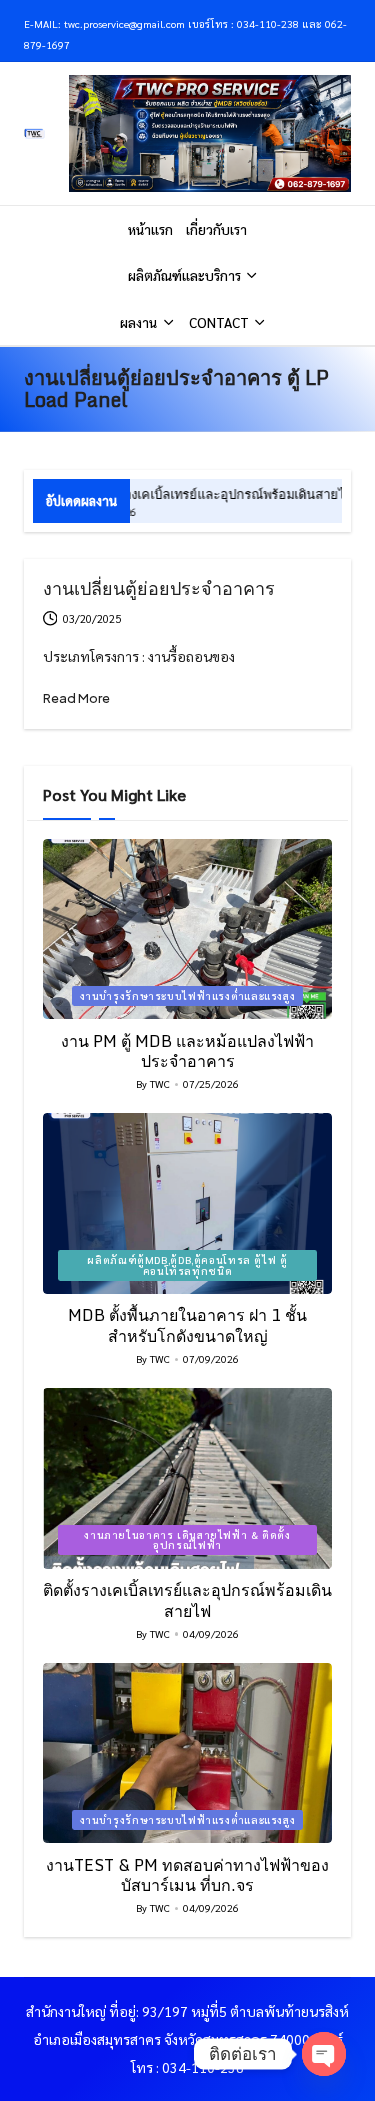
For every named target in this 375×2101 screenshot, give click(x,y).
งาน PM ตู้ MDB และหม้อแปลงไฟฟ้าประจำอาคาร (187, 1051)
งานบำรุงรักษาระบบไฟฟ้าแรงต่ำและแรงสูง (188, 995)
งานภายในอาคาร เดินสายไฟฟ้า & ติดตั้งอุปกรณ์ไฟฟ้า (187, 1539)
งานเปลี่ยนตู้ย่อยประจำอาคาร (159, 588)
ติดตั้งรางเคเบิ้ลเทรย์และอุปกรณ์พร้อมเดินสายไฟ (186, 494)
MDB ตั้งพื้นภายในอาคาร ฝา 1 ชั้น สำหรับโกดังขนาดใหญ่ (187, 1325)
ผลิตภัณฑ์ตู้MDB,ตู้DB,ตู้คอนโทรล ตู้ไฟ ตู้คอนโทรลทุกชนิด (187, 1264)
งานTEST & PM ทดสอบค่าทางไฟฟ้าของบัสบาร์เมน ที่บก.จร (187, 1875)
